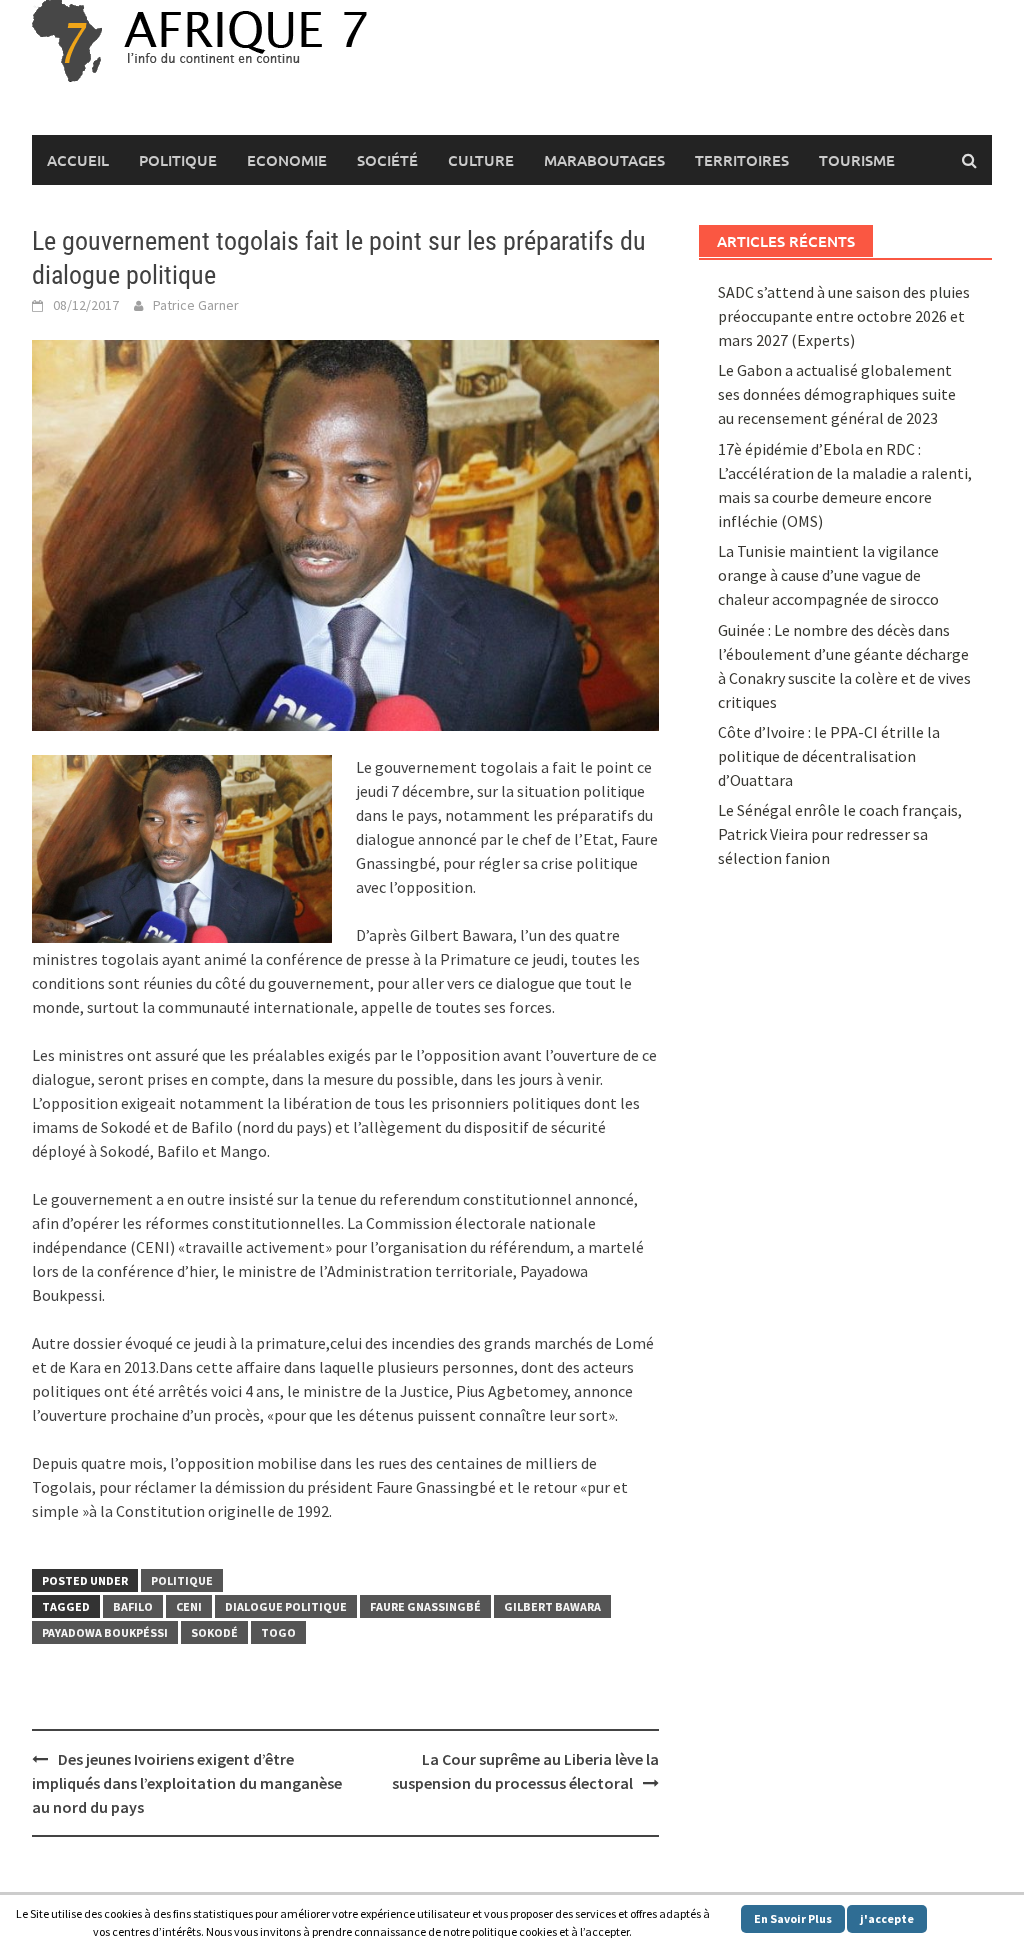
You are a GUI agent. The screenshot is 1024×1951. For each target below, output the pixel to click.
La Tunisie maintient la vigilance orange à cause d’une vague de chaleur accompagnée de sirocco (828, 575)
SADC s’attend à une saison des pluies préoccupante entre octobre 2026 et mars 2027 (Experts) (844, 316)
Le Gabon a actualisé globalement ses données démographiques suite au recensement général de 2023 (837, 394)
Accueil (78, 160)
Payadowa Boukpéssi (105, 1632)
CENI (189, 1606)
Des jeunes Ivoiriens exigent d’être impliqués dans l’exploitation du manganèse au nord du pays (187, 1783)
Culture (481, 160)
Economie (287, 160)
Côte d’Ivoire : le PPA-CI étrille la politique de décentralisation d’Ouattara (829, 756)
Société (387, 160)
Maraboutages (604, 160)
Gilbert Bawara (552, 1606)
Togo (278, 1632)
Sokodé (214, 1632)
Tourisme (857, 160)
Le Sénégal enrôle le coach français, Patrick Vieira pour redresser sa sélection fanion (840, 834)
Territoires (742, 160)
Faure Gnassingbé (425, 1606)
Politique (178, 160)
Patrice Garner (196, 305)
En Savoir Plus (793, 1918)
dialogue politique (286, 1606)
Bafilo (133, 1606)
